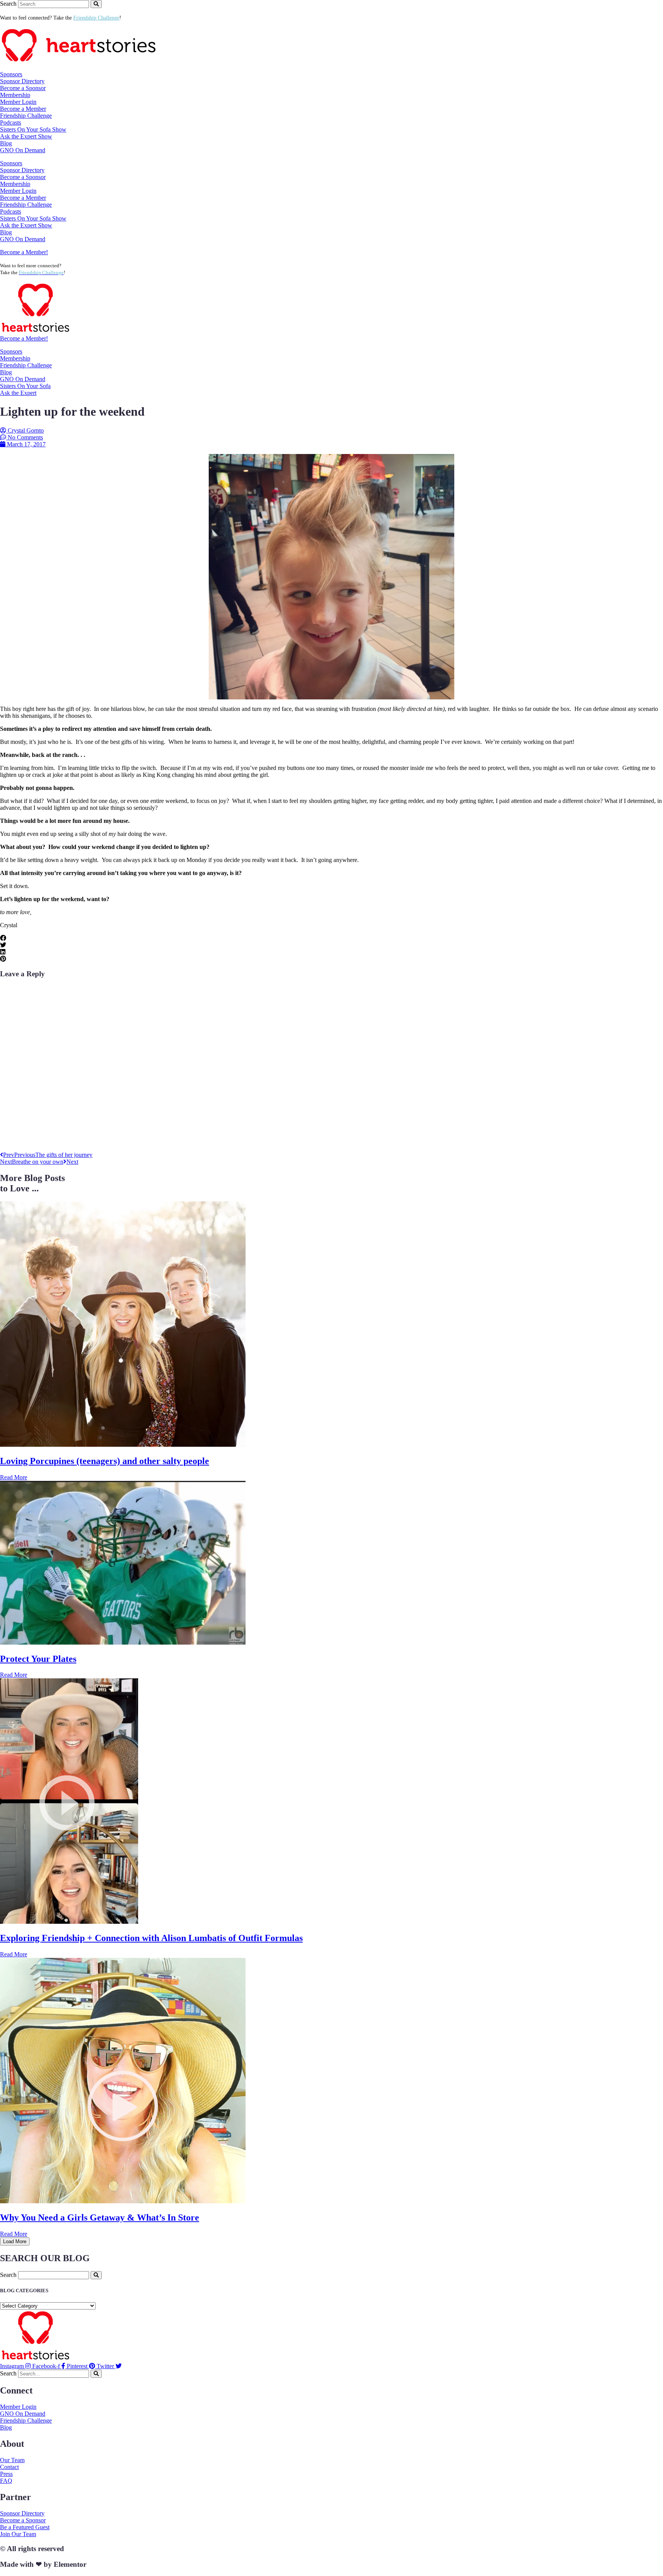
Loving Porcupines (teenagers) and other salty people (105, 1461)
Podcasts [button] (11, 123)
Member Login (18, 102)
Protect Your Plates (38, 1659)
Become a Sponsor (23, 88)
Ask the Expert (18, 393)
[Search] (96, 4)
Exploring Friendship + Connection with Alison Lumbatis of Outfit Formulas (151, 1938)
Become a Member (23, 109)
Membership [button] (15, 95)
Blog (6, 143)
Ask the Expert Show (26, 136)
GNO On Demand (23, 150)
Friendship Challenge (26, 116)
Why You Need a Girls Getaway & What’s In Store (100, 2217)
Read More (14, 1477)
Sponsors (11, 351)
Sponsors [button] (11, 74)
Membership (15, 358)
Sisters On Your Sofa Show (33, 129)
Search (8, 4)
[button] (331, 938)
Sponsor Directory (22, 81)
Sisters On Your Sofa (25, 386)
